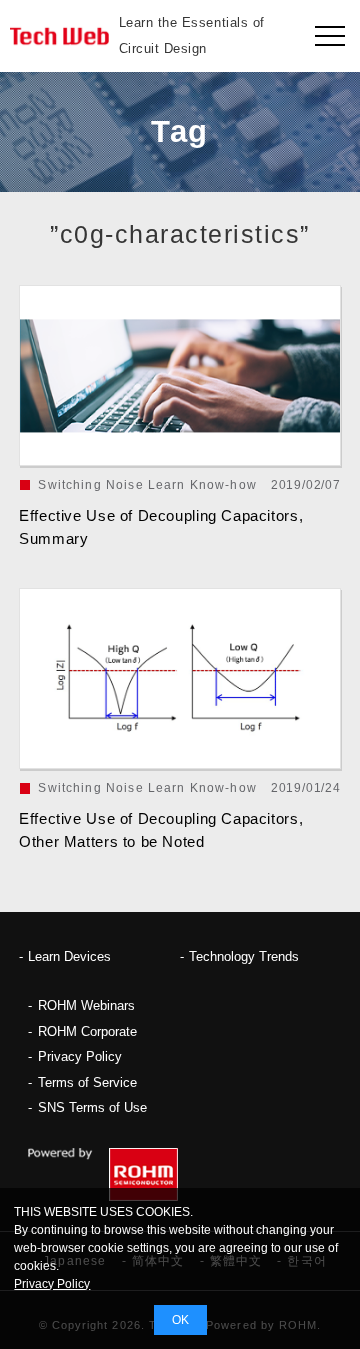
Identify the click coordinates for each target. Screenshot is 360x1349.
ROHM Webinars (86, 1005)
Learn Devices (69, 956)
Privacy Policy (80, 1056)
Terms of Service (87, 1082)
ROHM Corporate (87, 1031)
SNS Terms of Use (92, 1107)
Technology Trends (244, 956)
